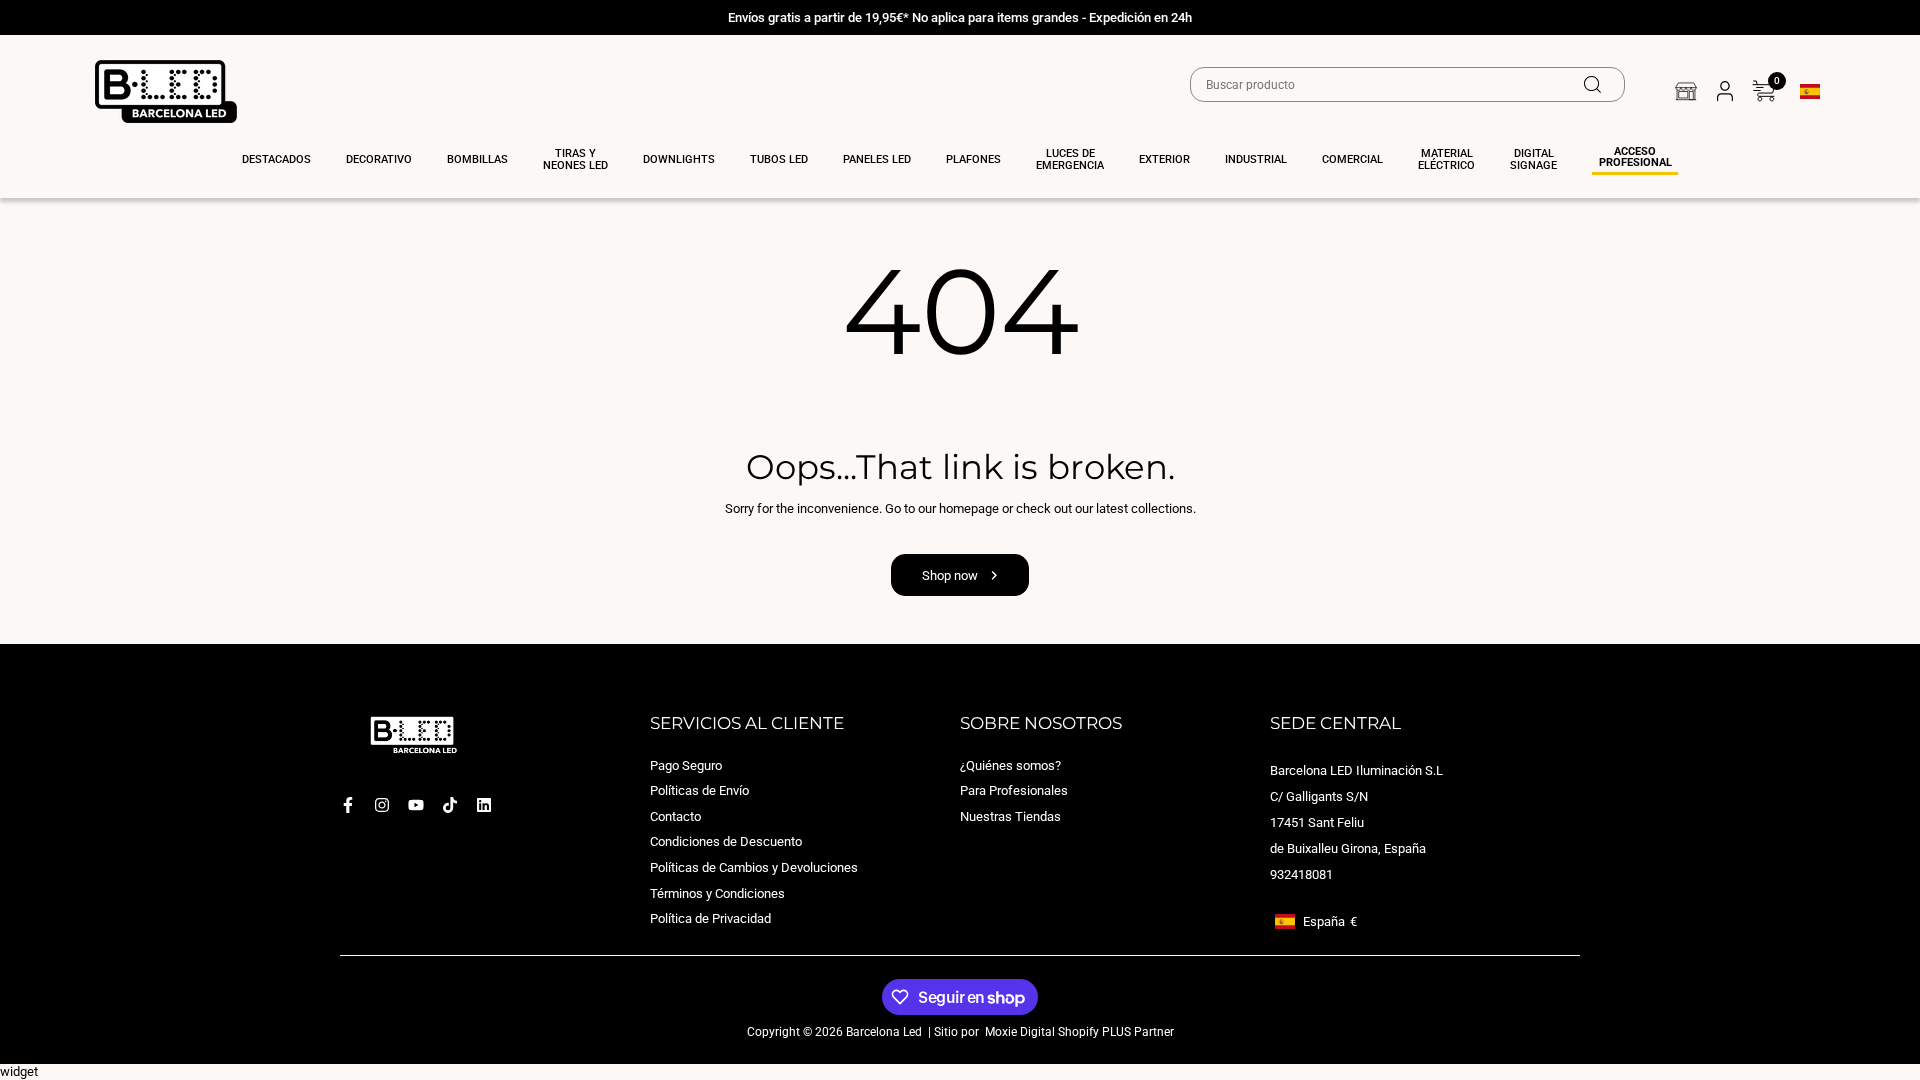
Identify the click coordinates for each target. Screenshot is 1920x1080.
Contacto (675, 816)
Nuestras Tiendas (1010, 816)
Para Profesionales (1014, 791)
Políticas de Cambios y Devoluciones (754, 867)
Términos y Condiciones (717, 893)
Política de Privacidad (710, 919)
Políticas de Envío (699, 791)
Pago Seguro (686, 765)
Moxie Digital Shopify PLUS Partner (1078, 1032)
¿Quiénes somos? (1010, 765)
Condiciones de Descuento (726, 842)
